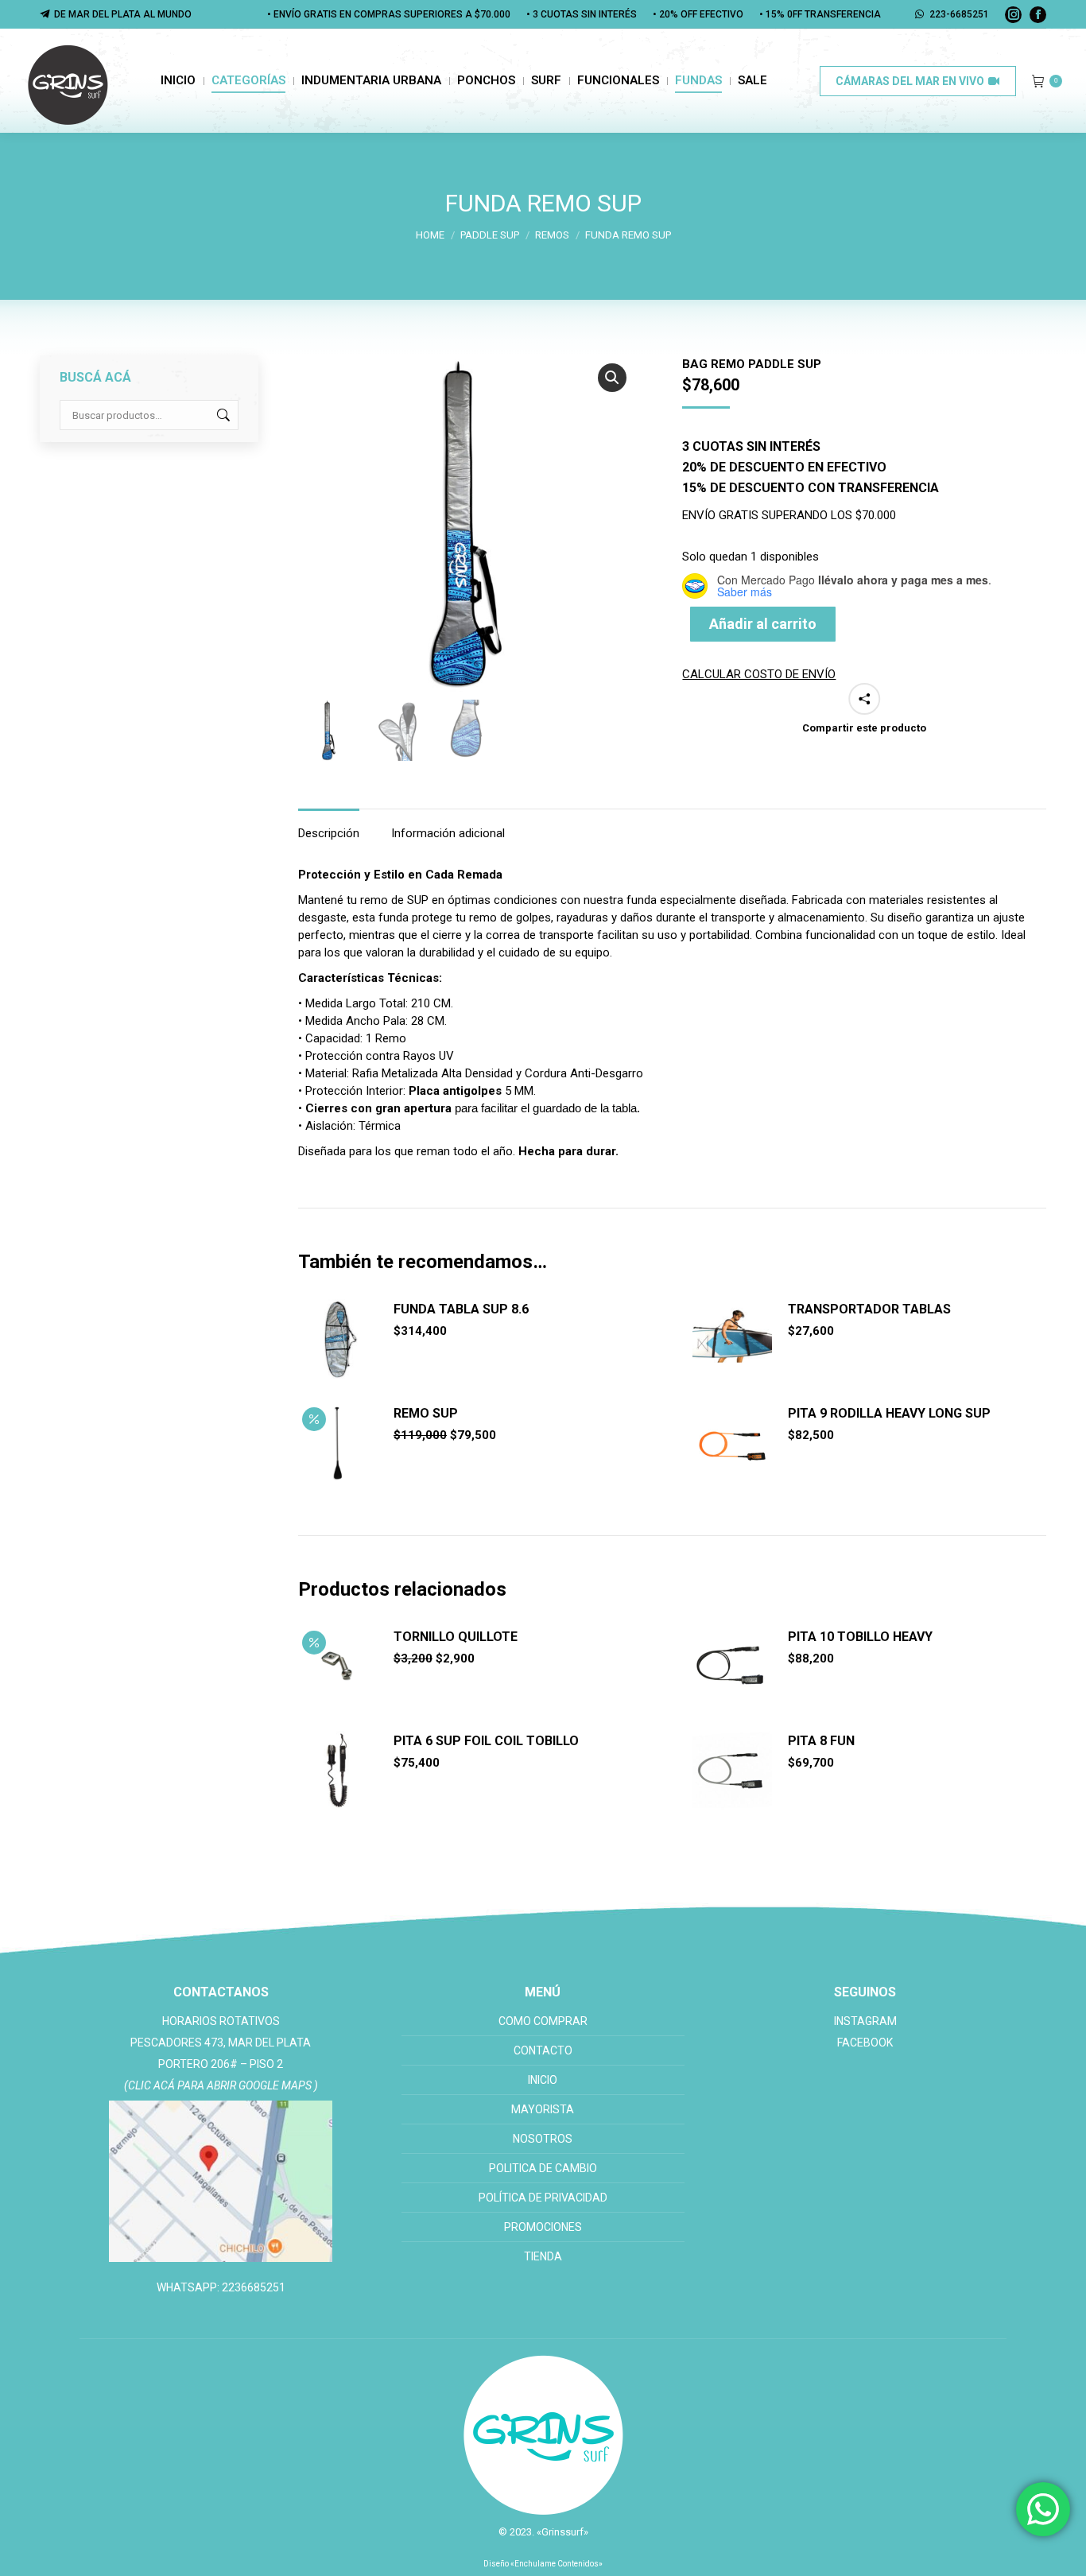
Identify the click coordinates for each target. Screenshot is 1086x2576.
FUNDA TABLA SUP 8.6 (461, 1309)
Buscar (222, 415)
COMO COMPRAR (543, 2021)
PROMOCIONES (543, 2227)
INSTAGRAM (865, 2021)
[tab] (329, 825)
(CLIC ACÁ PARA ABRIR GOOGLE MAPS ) (221, 2085)
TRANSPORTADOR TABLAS (869, 1309)
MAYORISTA (543, 2109)
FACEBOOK (865, 2043)
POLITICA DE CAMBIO (543, 2168)
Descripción (329, 833)
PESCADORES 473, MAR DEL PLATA (221, 2043)
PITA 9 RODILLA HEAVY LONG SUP (889, 1413)
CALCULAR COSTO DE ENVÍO (759, 674)
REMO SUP (426, 1413)
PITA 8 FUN (821, 1741)
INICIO (543, 2080)
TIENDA (543, 2256)
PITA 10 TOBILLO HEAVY (860, 1637)
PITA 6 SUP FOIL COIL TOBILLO (486, 1741)
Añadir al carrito (763, 624)
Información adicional (448, 833)
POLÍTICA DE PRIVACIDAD (543, 2198)
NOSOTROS (543, 2139)
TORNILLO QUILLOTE (456, 1637)
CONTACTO (543, 2050)
